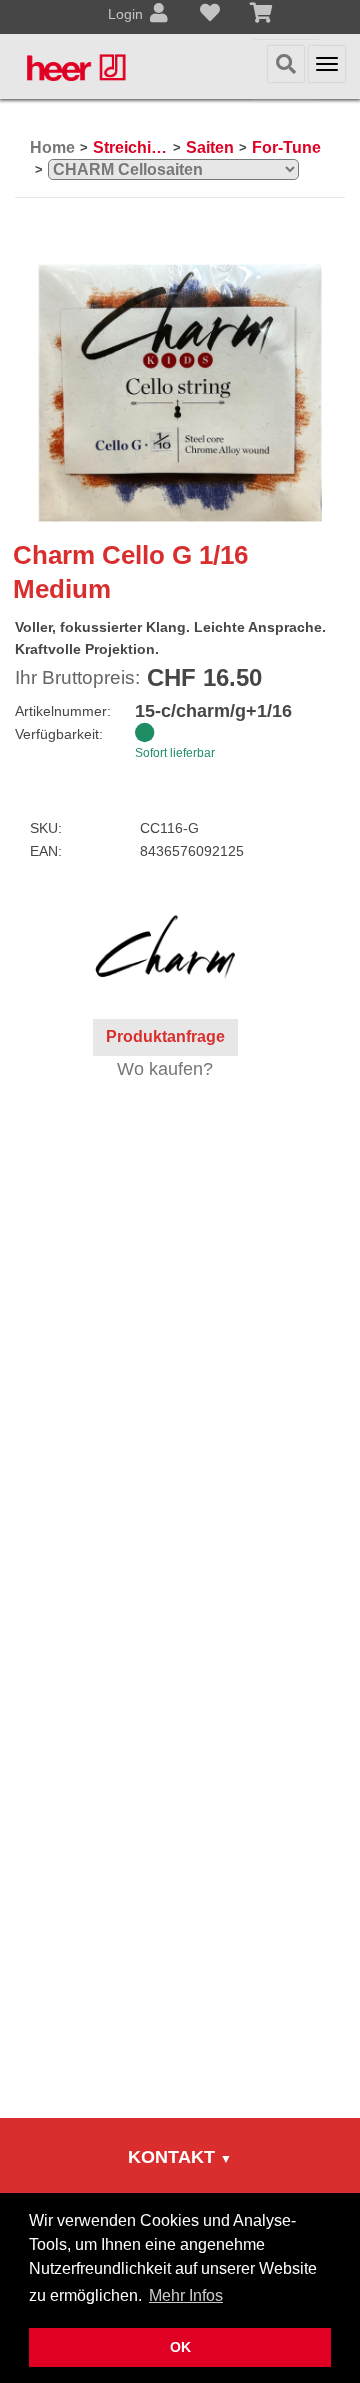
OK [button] (180, 2347)
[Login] (159, 15)
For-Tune (286, 147)
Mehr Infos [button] (186, 2295)
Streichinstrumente (130, 147)
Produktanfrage (165, 1036)
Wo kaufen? (165, 1069)
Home (52, 147)
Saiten (210, 147)
